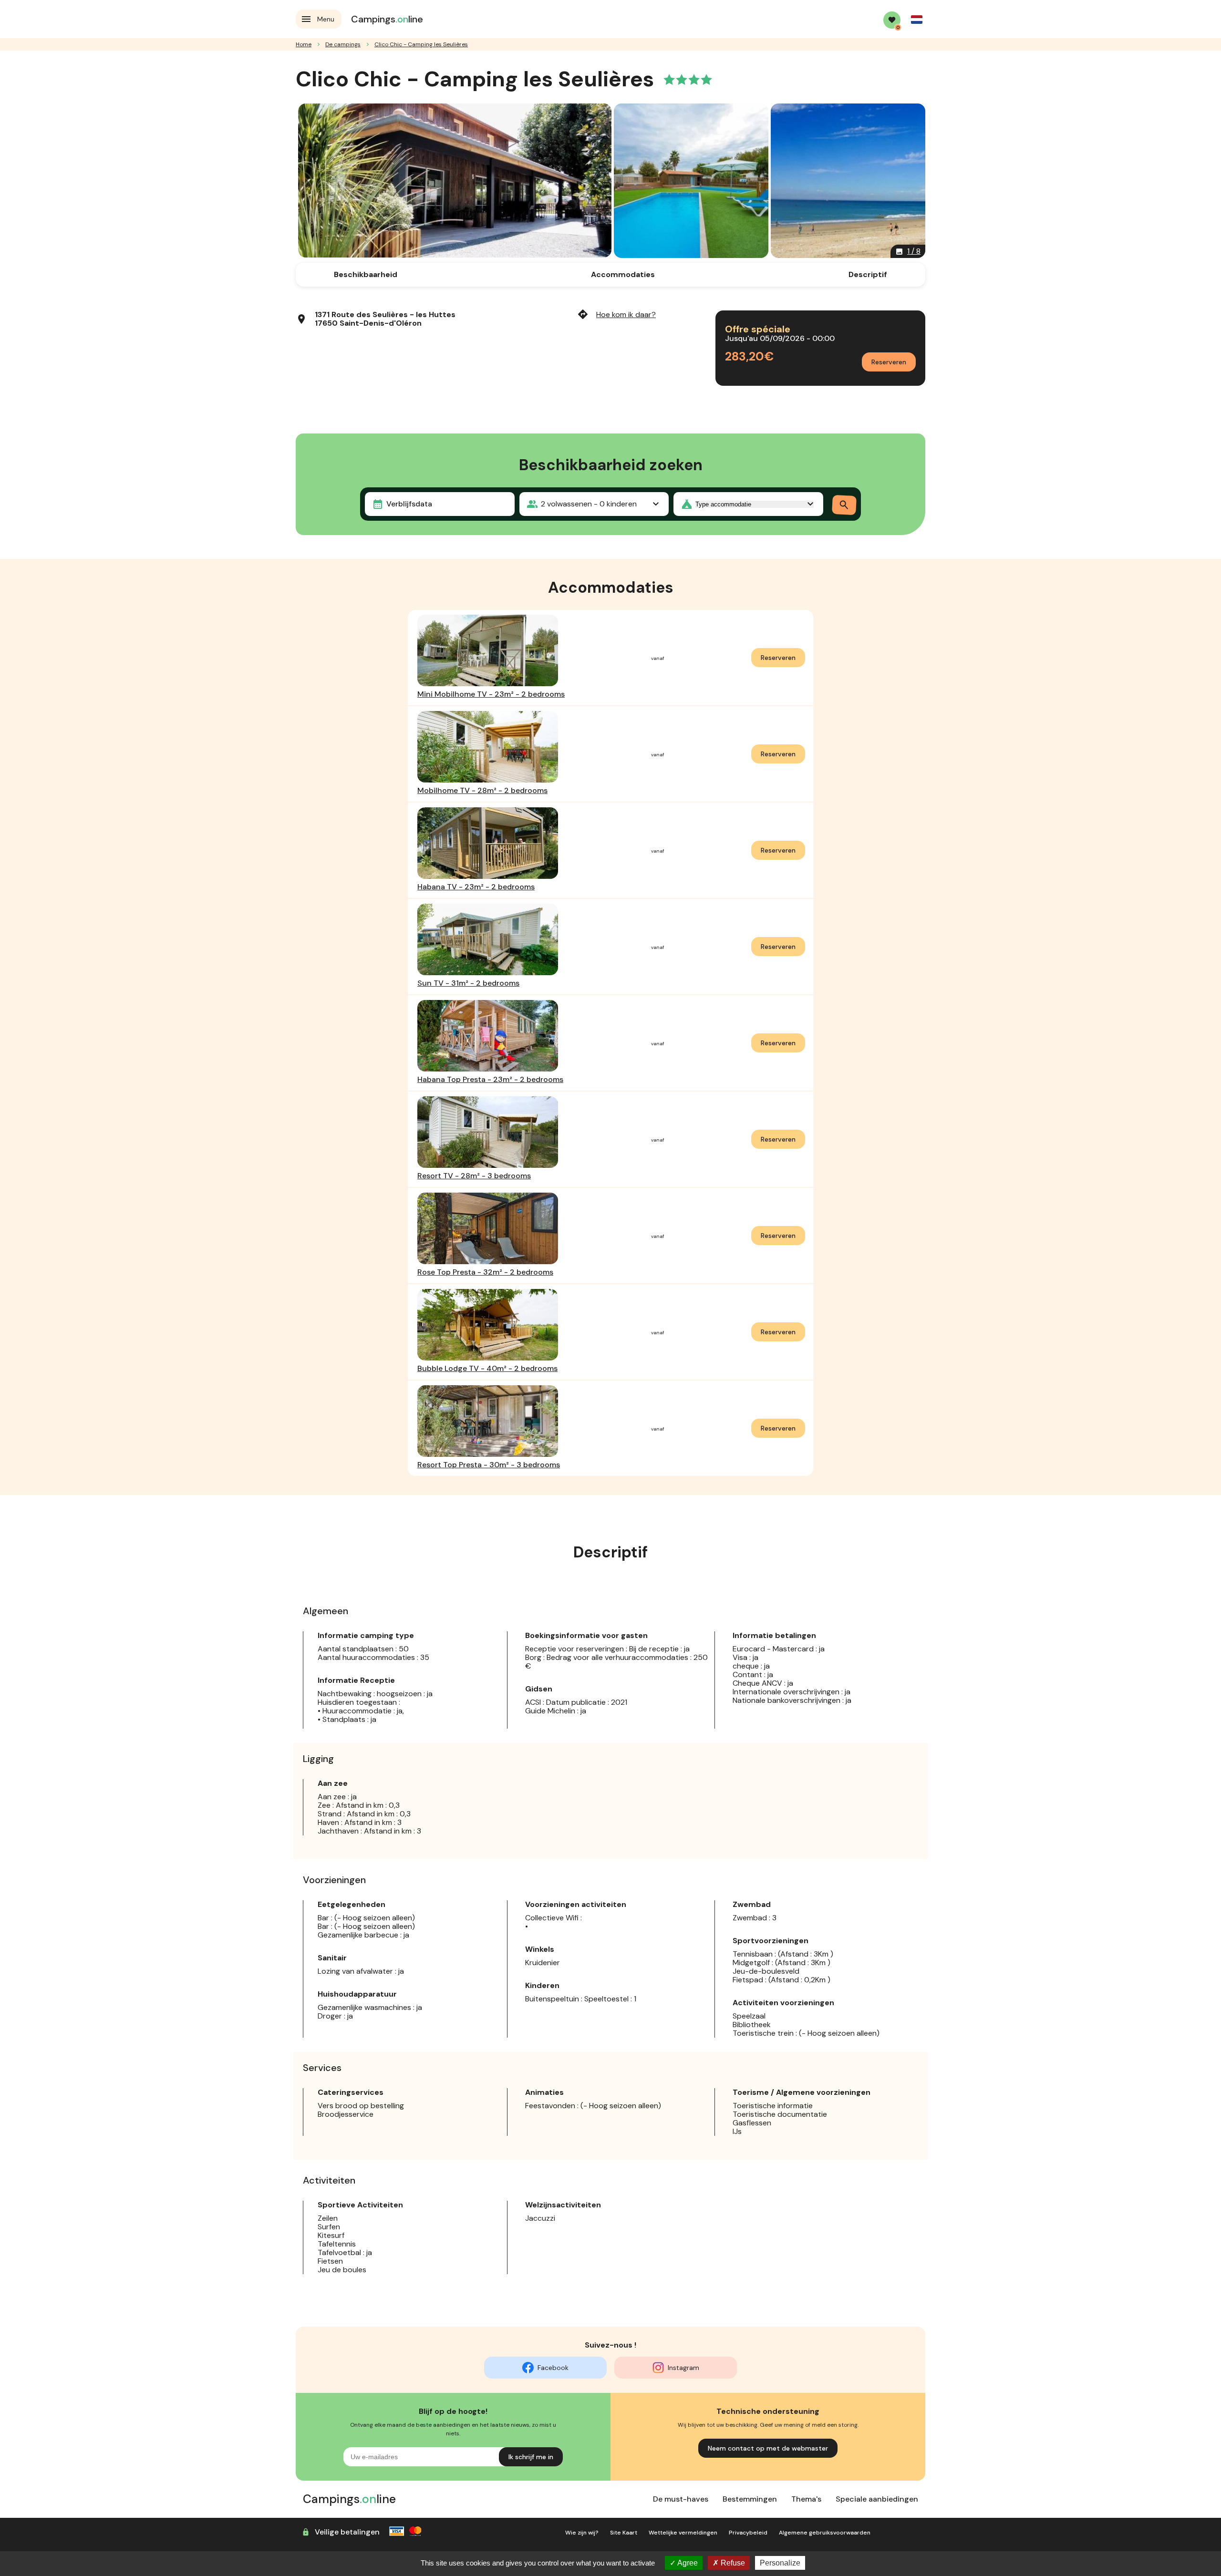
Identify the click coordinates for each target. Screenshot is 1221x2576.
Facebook (553, 2368)
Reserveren (889, 362)
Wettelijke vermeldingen (683, 2533)
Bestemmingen (750, 2499)
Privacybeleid (748, 2533)
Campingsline (387, 19)
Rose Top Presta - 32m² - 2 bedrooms (485, 1272)
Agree (687, 2563)
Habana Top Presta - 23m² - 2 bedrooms (490, 1079)
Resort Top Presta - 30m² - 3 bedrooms (489, 1465)
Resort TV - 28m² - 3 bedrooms (474, 1176)
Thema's (806, 2499)
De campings (343, 44)
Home (304, 44)
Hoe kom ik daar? (616, 314)
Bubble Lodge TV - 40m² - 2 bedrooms (487, 1368)
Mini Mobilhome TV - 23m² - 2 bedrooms (491, 694)
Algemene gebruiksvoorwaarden (825, 2533)
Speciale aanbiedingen (877, 2499)
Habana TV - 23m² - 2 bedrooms (476, 887)
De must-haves (681, 2499)
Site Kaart (624, 2533)
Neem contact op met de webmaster (768, 2448)
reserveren (778, 658)
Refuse (732, 2563)
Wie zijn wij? (582, 2533)
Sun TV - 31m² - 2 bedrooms (468, 983)
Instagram (683, 2368)
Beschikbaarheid (366, 274)
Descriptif (868, 274)
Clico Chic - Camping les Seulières (421, 44)
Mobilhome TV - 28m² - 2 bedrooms (482, 790)
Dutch (917, 20)
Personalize (780, 2563)
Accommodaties (623, 274)
